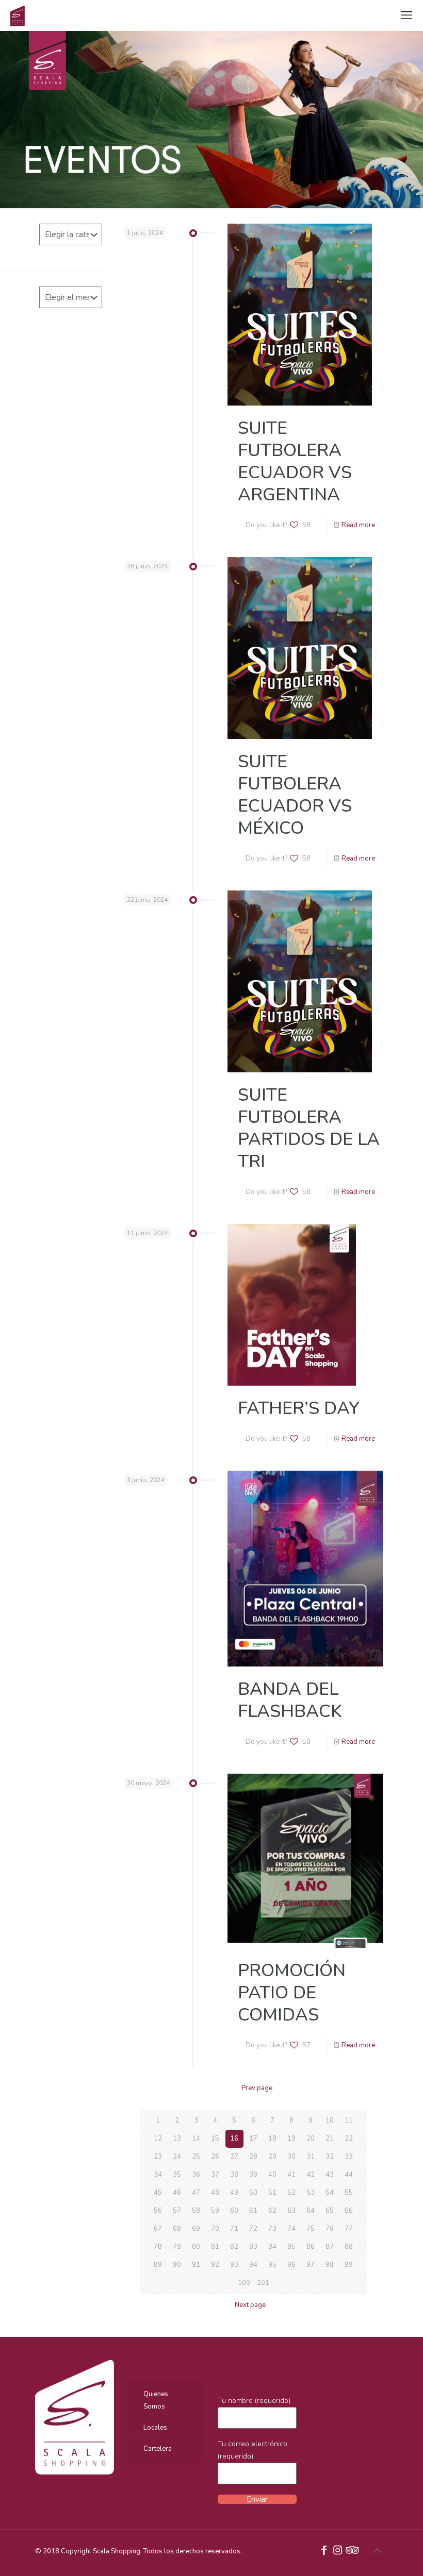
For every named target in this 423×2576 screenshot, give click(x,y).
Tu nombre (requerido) (254, 2401)
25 (196, 2157)
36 (196, 2175)
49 (234, 2193)
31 (311, 2157)
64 (311, 2211)
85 (291, 2247)
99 (349, 2265)
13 (177, 2139)
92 (215, 2265)
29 (272, 2157)
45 (158, 2193)
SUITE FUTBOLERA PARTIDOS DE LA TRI (309, 1128)
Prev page (257, 2088)
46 (177, 2193)
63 (291, 2211)
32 (330, 2157)
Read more (358, 525)
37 (215, 2175)
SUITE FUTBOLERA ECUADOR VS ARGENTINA (295, 461)
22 (349, 2139)
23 (158, 2157)
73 (272, 2229)
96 (291, 2265)
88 (349, 2247)
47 (196, 2193)
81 (215, 2247)
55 (349, 2193)
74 (291, 2229)
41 (291, 2175)
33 (349, 2157)
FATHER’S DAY (299, 1408)
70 (215, 2229)
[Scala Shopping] (18, 15)
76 (330, 2229)
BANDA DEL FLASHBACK (290, 1700)
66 (349, 2211)
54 (330, 2193)
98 (330, 2265)
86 (311, 2247)
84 (272, 2247)
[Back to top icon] (377, 2551)
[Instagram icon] (337, 2551)
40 (272, 2175)
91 (196, 2265)
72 (253, 2229)
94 (253, 2265)
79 (177, 2247)
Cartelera (158, 2449)
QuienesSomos (156, 2400)
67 (158, 2229)
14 (196, 2139)
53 (311, 2193)
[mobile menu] (406, 15)
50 (253, 2193)
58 (196, 2211)
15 (215, 2139)
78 (158, 2247)
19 (291, 2139)
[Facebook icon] (324, 2551)
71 (234, 2229)
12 (158, 2139)
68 (177, 2229)
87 (330, 2247)
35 (177, 2175)
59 (215, 2211)
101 (263, 2283)
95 (272, 2265)
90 (177, 2265)
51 (272, 2193)
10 (330, 2120)
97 (311, 2265)
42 (311, 2175)
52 (291, 2193)
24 (177, 2157)
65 (330, 2211)
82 (234, 2247)
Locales (155, 2428)
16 (234, 2139)
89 (158, 2265)
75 (311, 2229)
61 (253, 2211)
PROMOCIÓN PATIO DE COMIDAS (292, 1993)
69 (196, 2229)
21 (330, 2139)
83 (253, 2247)
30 (291, 2157)
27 (234, 2157)
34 (158, 2175)
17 (253, 2139)
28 (253, 2157)
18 (272, 2139)
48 (215, 2193)
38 (234, 2175)
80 (196, 2247)
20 (311, 2139)
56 (158, 2211)
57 (177, 2211)
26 (215, 2157)
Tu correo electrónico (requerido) (253, 2450)
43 (330, 2175)
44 (349, 2175)
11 (349, 2120)
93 (234, 2265)
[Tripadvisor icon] (351, 2551)
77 (349, 2229)
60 (234, 2211)
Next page (250, 2305)
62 (272, 2211)
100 (244, 2283)
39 (253, 2175)
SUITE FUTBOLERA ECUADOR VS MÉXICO (295, 795)
